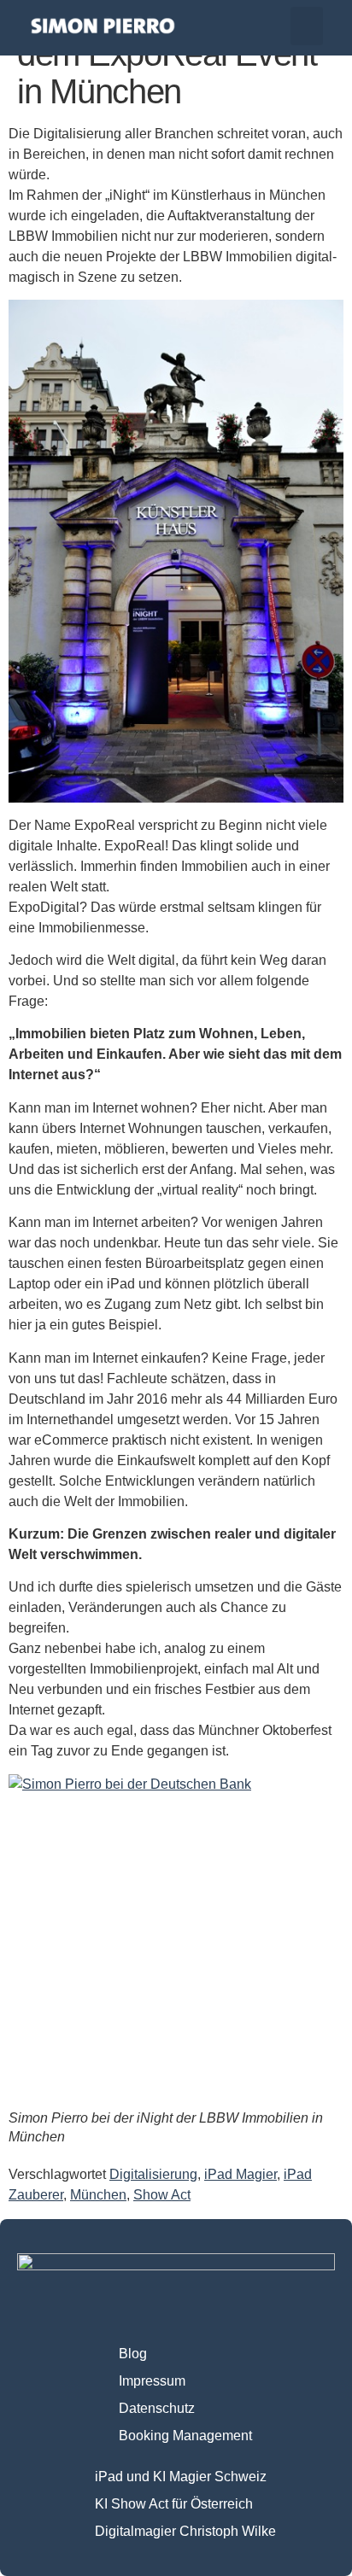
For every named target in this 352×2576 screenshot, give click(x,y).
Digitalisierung (153, 2174)
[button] (307, 26)
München (98, 2195)
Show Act (162, 2195)
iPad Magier (241, 2174)
